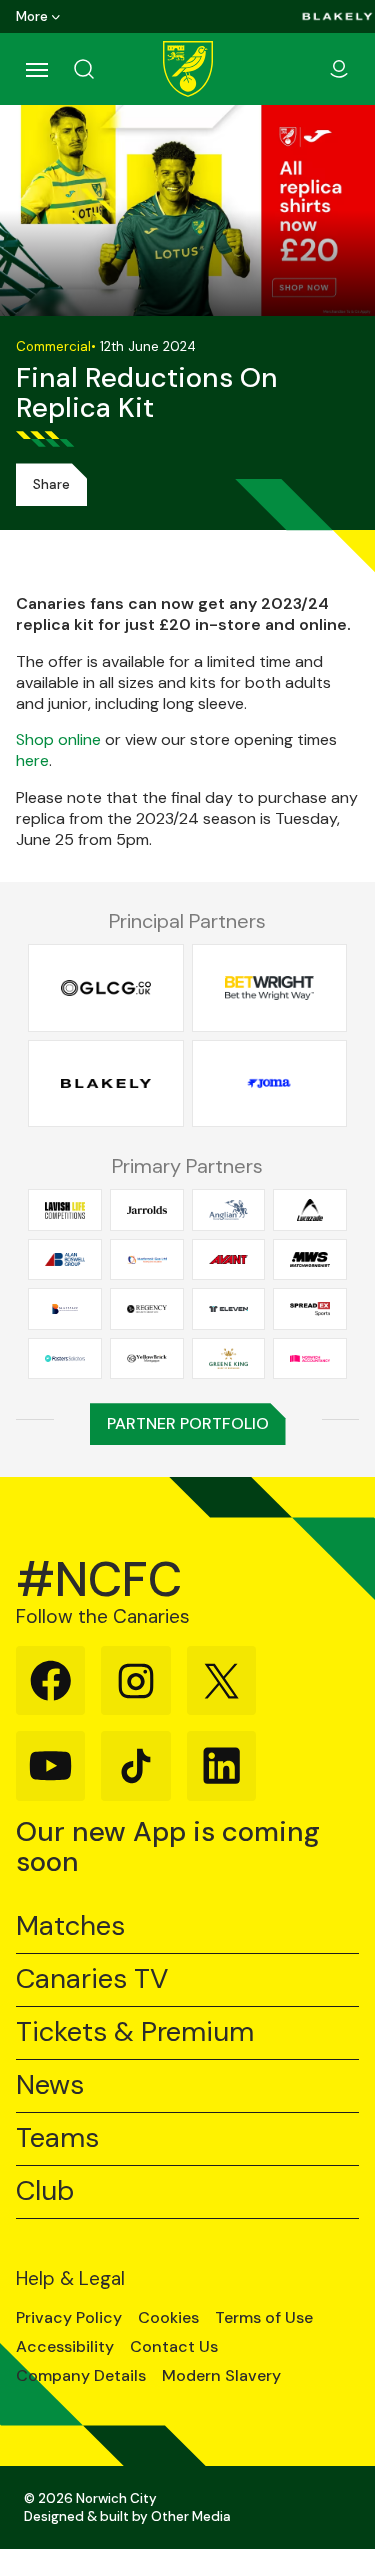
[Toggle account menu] (339, 69)
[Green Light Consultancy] (106, 988)
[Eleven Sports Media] (229, 1309)
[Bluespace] (65, 1309)
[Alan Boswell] (65, 1259)
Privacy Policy (69, 2318)
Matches (70, 1926)
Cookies (168, 2318)
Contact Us (174, 2347)
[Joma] (270, 1083)
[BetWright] (270, 988)
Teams (57, 2138)
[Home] (188, 69)
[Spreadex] (310, 1309)
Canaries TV (92, 1979)
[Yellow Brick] (147, 1358)
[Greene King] (229, 1358)
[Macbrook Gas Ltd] (147, 1259)
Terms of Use (264, 2318)
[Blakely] (337, 16)
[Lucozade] (310, 1210)
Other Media (191, 2516)
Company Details (81, 2376)
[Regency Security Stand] (147, 1309)
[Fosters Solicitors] (65, 1358)
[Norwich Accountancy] (310, 1358)
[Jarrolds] (147, 1210)
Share (51, 484)
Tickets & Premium (135, 2032)
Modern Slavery (221, 2376)
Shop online (58, 739)
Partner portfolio (188, 1423)
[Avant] (229, 1259)
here (32, 760)
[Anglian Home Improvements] (229, 1210)
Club (45, 2191)
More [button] (32, 16)
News (50, 2085)
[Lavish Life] (65, 1210)
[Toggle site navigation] (36, 69)
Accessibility (65, 2347)
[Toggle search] (108, 69)
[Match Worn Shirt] (310, 1259)
